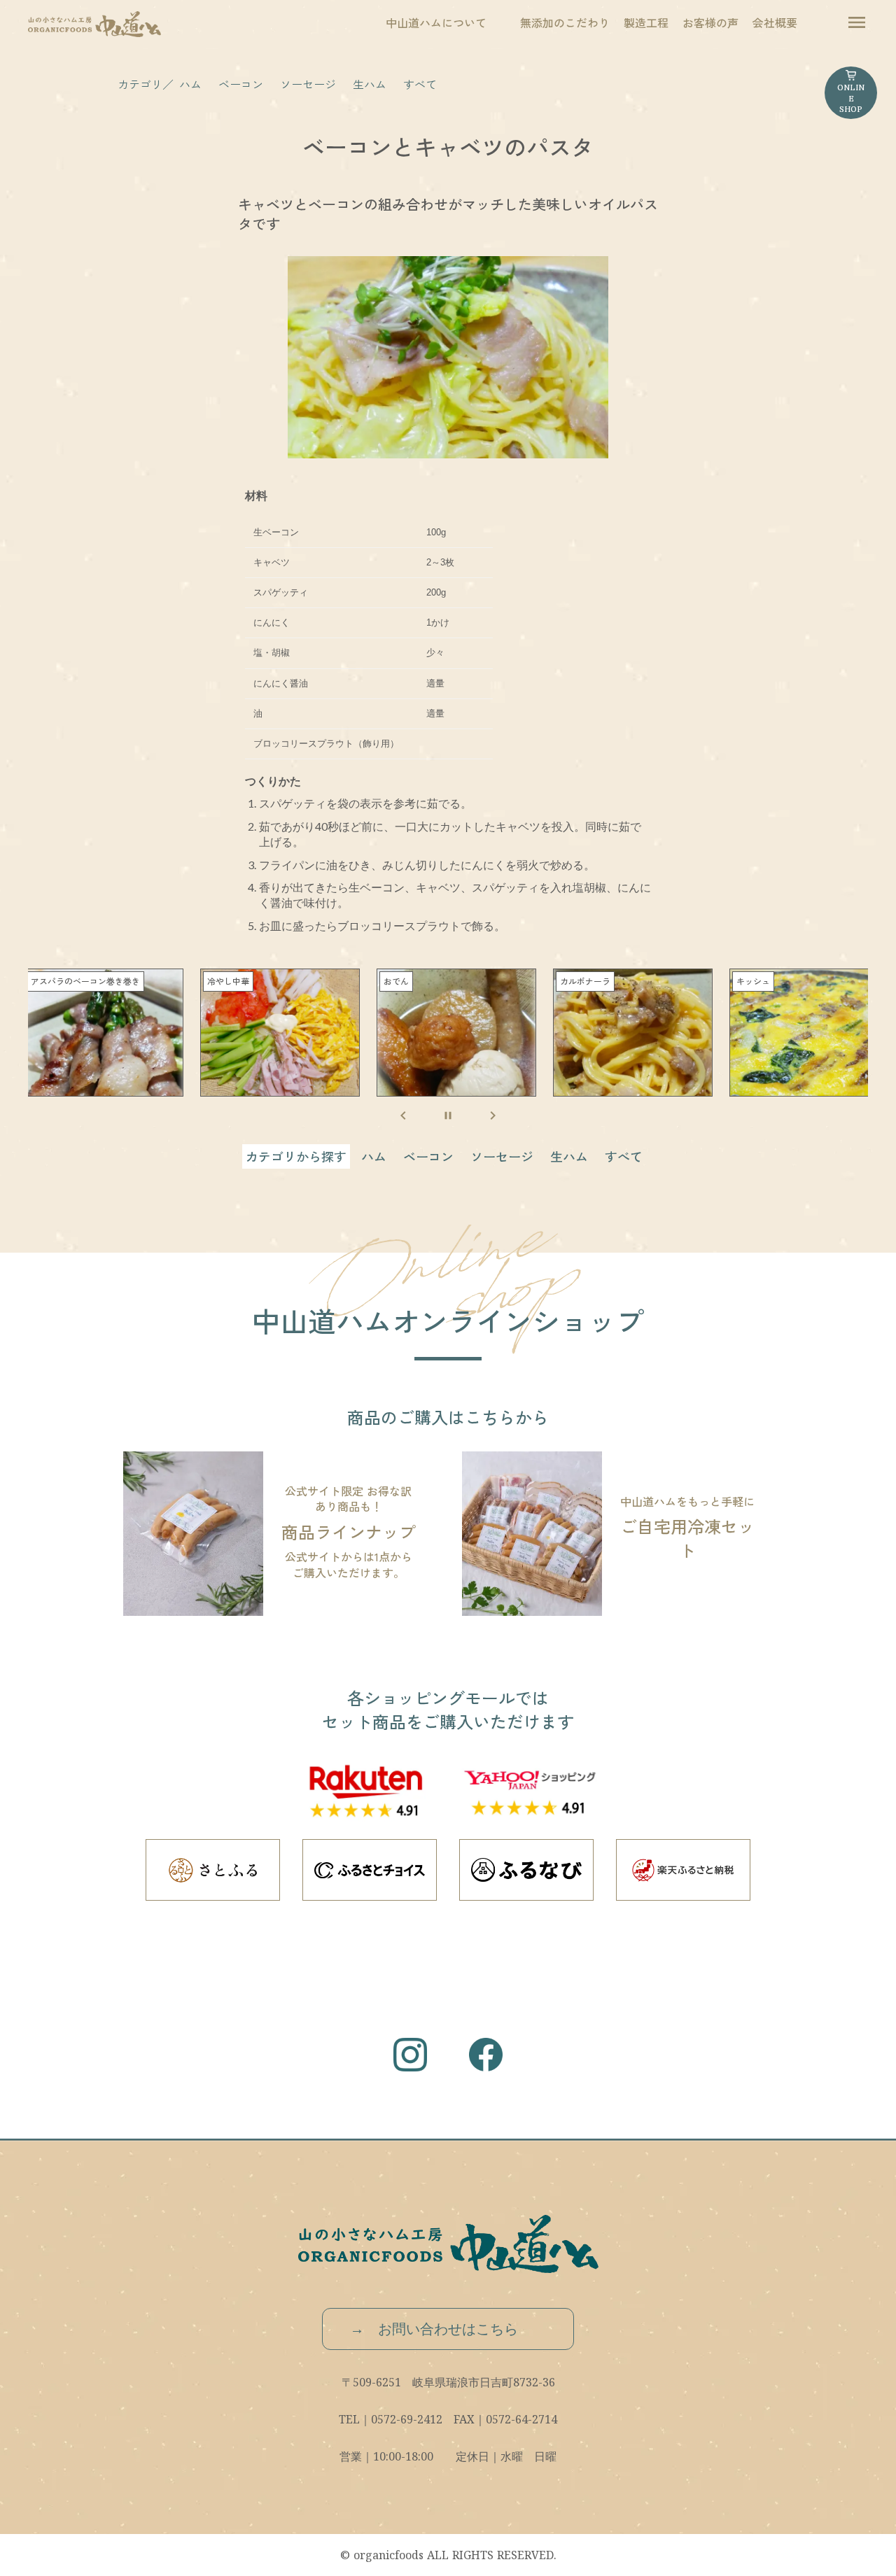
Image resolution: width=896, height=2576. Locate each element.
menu (857, 22)
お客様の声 (710, 22)
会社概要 (775, 22)
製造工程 (646, 22)
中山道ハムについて (436, 22)
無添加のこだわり (565, 22)
